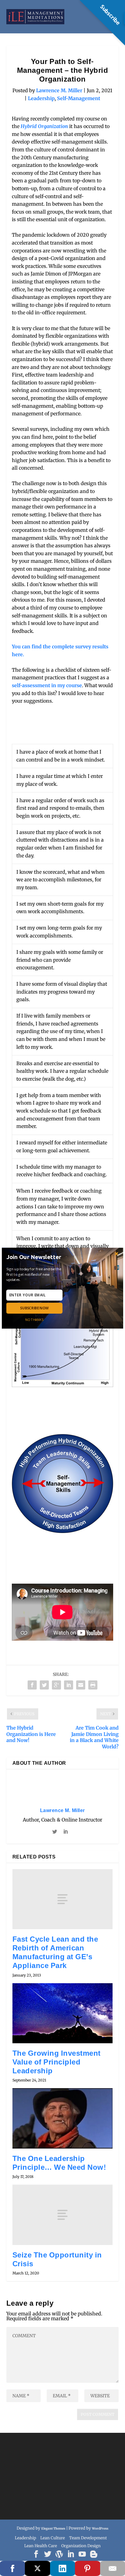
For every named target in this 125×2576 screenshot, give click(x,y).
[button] (36, 1257)
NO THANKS (34, 1319)
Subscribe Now (34, 1308)
